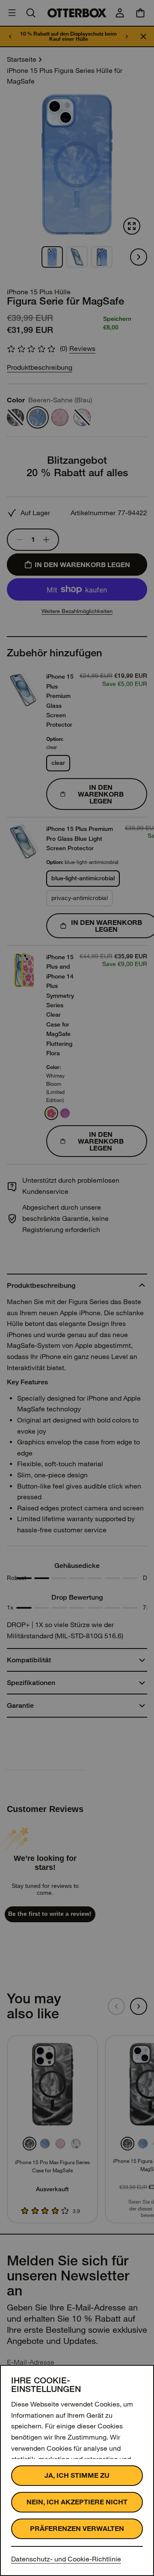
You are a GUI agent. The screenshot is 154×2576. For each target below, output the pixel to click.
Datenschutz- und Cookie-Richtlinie (66, 2559)
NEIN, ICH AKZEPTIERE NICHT (77, 2502)
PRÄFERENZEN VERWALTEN (77, 2529)
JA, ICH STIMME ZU (77, 2475)
